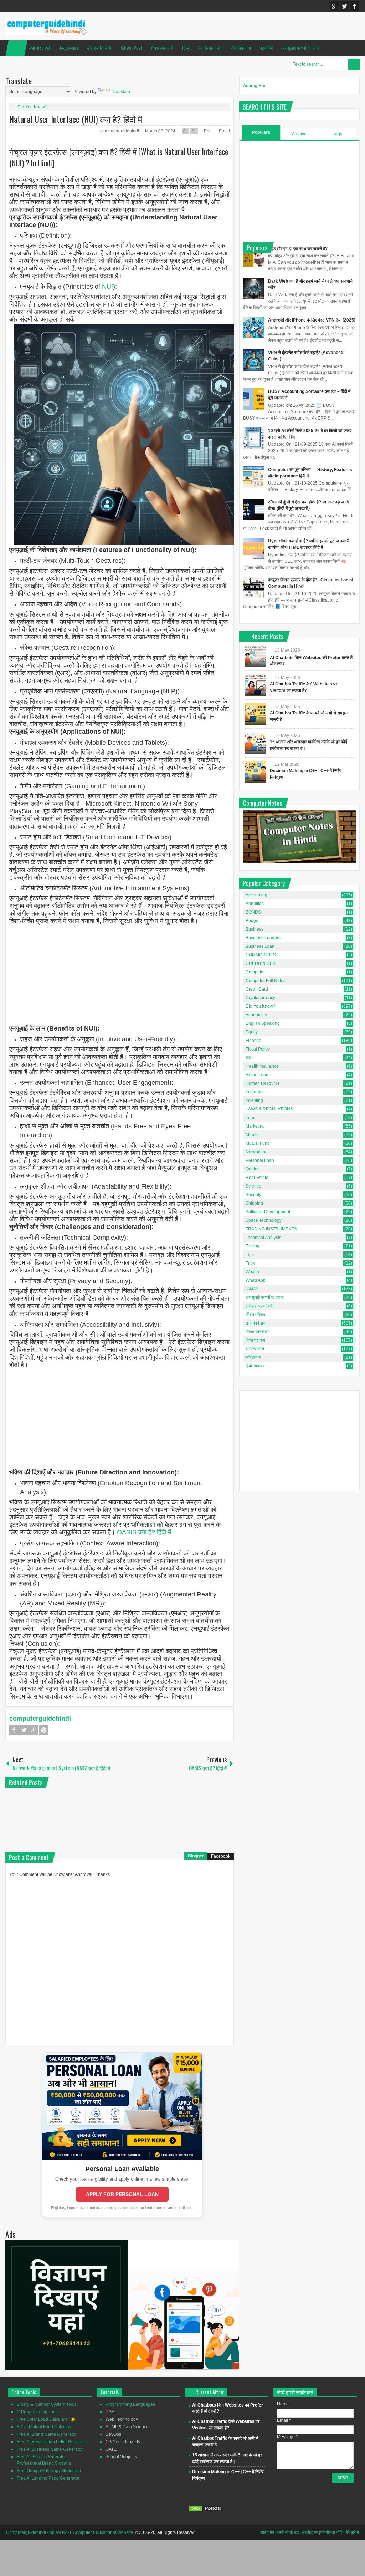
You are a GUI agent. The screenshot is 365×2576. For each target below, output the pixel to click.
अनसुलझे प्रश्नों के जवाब (301, 48)
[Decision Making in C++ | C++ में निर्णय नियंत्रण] (256, 772)
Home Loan (257, 1075)
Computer (255, 972)
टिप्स (186, 48)
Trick (250, 1263)
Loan (251, 1118)
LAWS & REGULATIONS (269, 1109)
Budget (253, 921)
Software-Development (268, 1212)
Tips (250, 1255)
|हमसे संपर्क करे (287, 2532)
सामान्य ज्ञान (255, 1349)
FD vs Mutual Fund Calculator (45, 2427)
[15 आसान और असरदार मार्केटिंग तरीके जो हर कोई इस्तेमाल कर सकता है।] (256, 743)
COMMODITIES (261, 955)
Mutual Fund (258, 1143)
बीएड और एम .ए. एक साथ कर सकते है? (298, 249)
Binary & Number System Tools (47, 2404)
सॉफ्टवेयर (253, 1357)
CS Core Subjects (123, 2442)
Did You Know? (32, 107)
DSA (110, 2412)
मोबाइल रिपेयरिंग (100, 48)
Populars (261, 132)
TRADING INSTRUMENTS (271, 1229)
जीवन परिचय (255, 1315)
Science (253, 1186)
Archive (299, 134)
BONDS (253, 912)
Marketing (255, 1126)
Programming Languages (130, 2404)
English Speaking (263, 1023)
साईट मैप (267, 2532)
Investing (254, 1100)
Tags (338, 134)
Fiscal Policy (258, 1049)
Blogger (196, 1856)
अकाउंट (252, 1289)
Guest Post (131, 48)
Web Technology (122, 2419)
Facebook (354, 6)
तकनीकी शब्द (256, 1323)
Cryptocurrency (260, 998)
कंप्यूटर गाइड (69, 48)
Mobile (252, 1135)
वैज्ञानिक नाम (241, 48)
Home (16, 48)
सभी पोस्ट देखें (39, 48)
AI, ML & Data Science (127, 2427)
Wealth (252, 1272)
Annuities (255, 904)
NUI (107, 287)
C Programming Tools (38, 2412)
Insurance (255, 1092)
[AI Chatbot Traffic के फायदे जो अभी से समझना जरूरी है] (256, 714)
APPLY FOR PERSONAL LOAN (122, 2194)
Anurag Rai (254, 86)
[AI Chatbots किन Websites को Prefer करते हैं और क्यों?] (256, 656)
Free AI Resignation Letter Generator (52, 2442)
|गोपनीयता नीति (331, 2532)
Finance (253, 1041)
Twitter (344, 6)
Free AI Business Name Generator (50, 2449)
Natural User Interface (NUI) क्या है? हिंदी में (76, 119)
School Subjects (121, 2457)
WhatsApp (256, 1280)
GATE (111, 2449)
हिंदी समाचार (255, 1366)
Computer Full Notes (266, 981)
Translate (121, 92)
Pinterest (44, 1730)
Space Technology (264, 1220)
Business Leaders (263, 938)
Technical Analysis (263, 1238)
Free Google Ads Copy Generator (49, 2471)
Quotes (253, 1169)
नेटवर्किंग (266, 48)
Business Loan (260, 946)
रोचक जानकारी (162, 48)
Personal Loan (260, 1160)
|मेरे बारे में (352, 2532)
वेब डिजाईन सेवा (210, 48)
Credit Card (257, 989)
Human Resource (263, 1083)
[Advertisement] (120, 975)
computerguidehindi (120, 131)
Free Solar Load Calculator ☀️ (46, 2419)
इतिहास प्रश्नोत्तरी (259, 1306)
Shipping (254, 1203)
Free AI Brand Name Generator (47, 2434)
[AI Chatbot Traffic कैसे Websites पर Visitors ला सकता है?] (256, 685)
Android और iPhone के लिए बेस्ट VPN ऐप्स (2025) (312, 320)
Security (253, 1195)
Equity (252, 1032)
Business (255, 929)
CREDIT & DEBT (262, 963)
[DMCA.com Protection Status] (206, 2511)
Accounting (256, 895)
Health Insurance (262, 1066)
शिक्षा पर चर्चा (255, 1340)
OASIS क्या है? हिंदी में (144, 1532)
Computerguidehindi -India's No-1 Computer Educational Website (70, 2532)
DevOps (113, 2434)
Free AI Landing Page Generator (48, 2478)
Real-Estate (257, 1178)
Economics (256, 1015)
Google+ (334, 6)
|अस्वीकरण (309, 2532)
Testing (253, 1246)
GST (250, 1058)
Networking (257, 1152)
